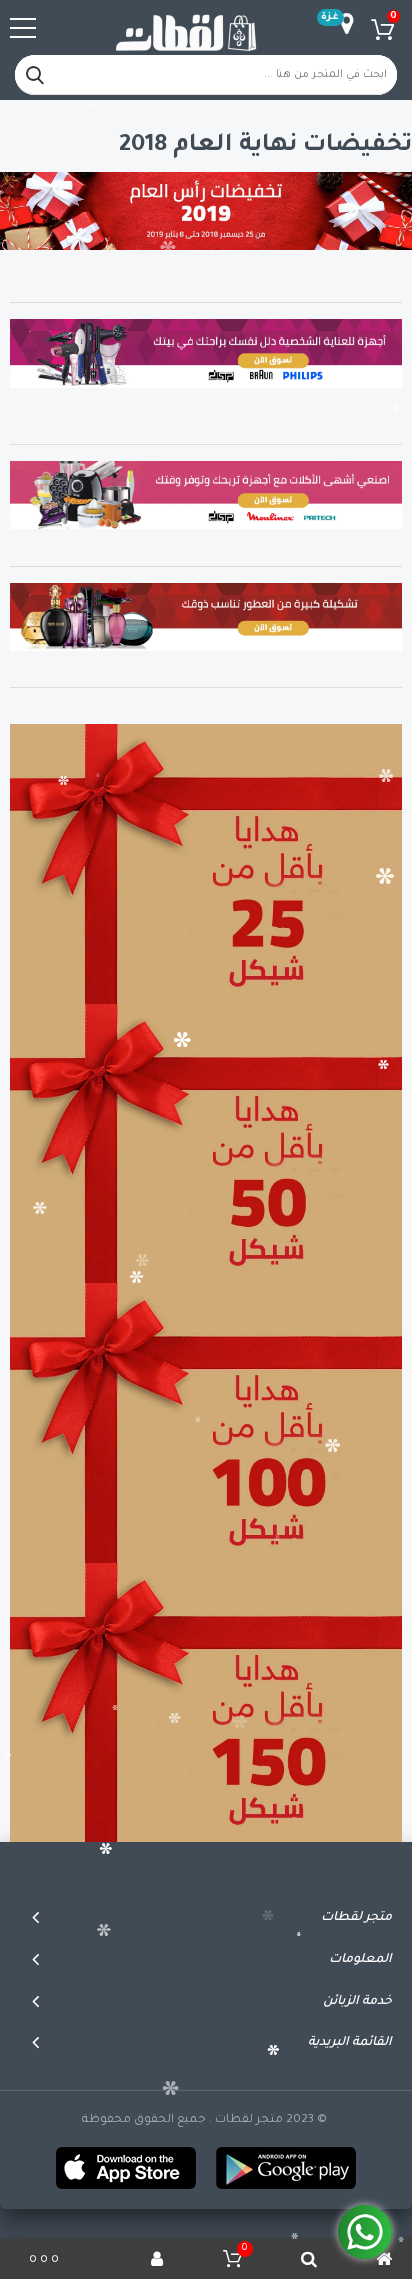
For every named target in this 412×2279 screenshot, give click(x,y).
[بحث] (35, 75)
